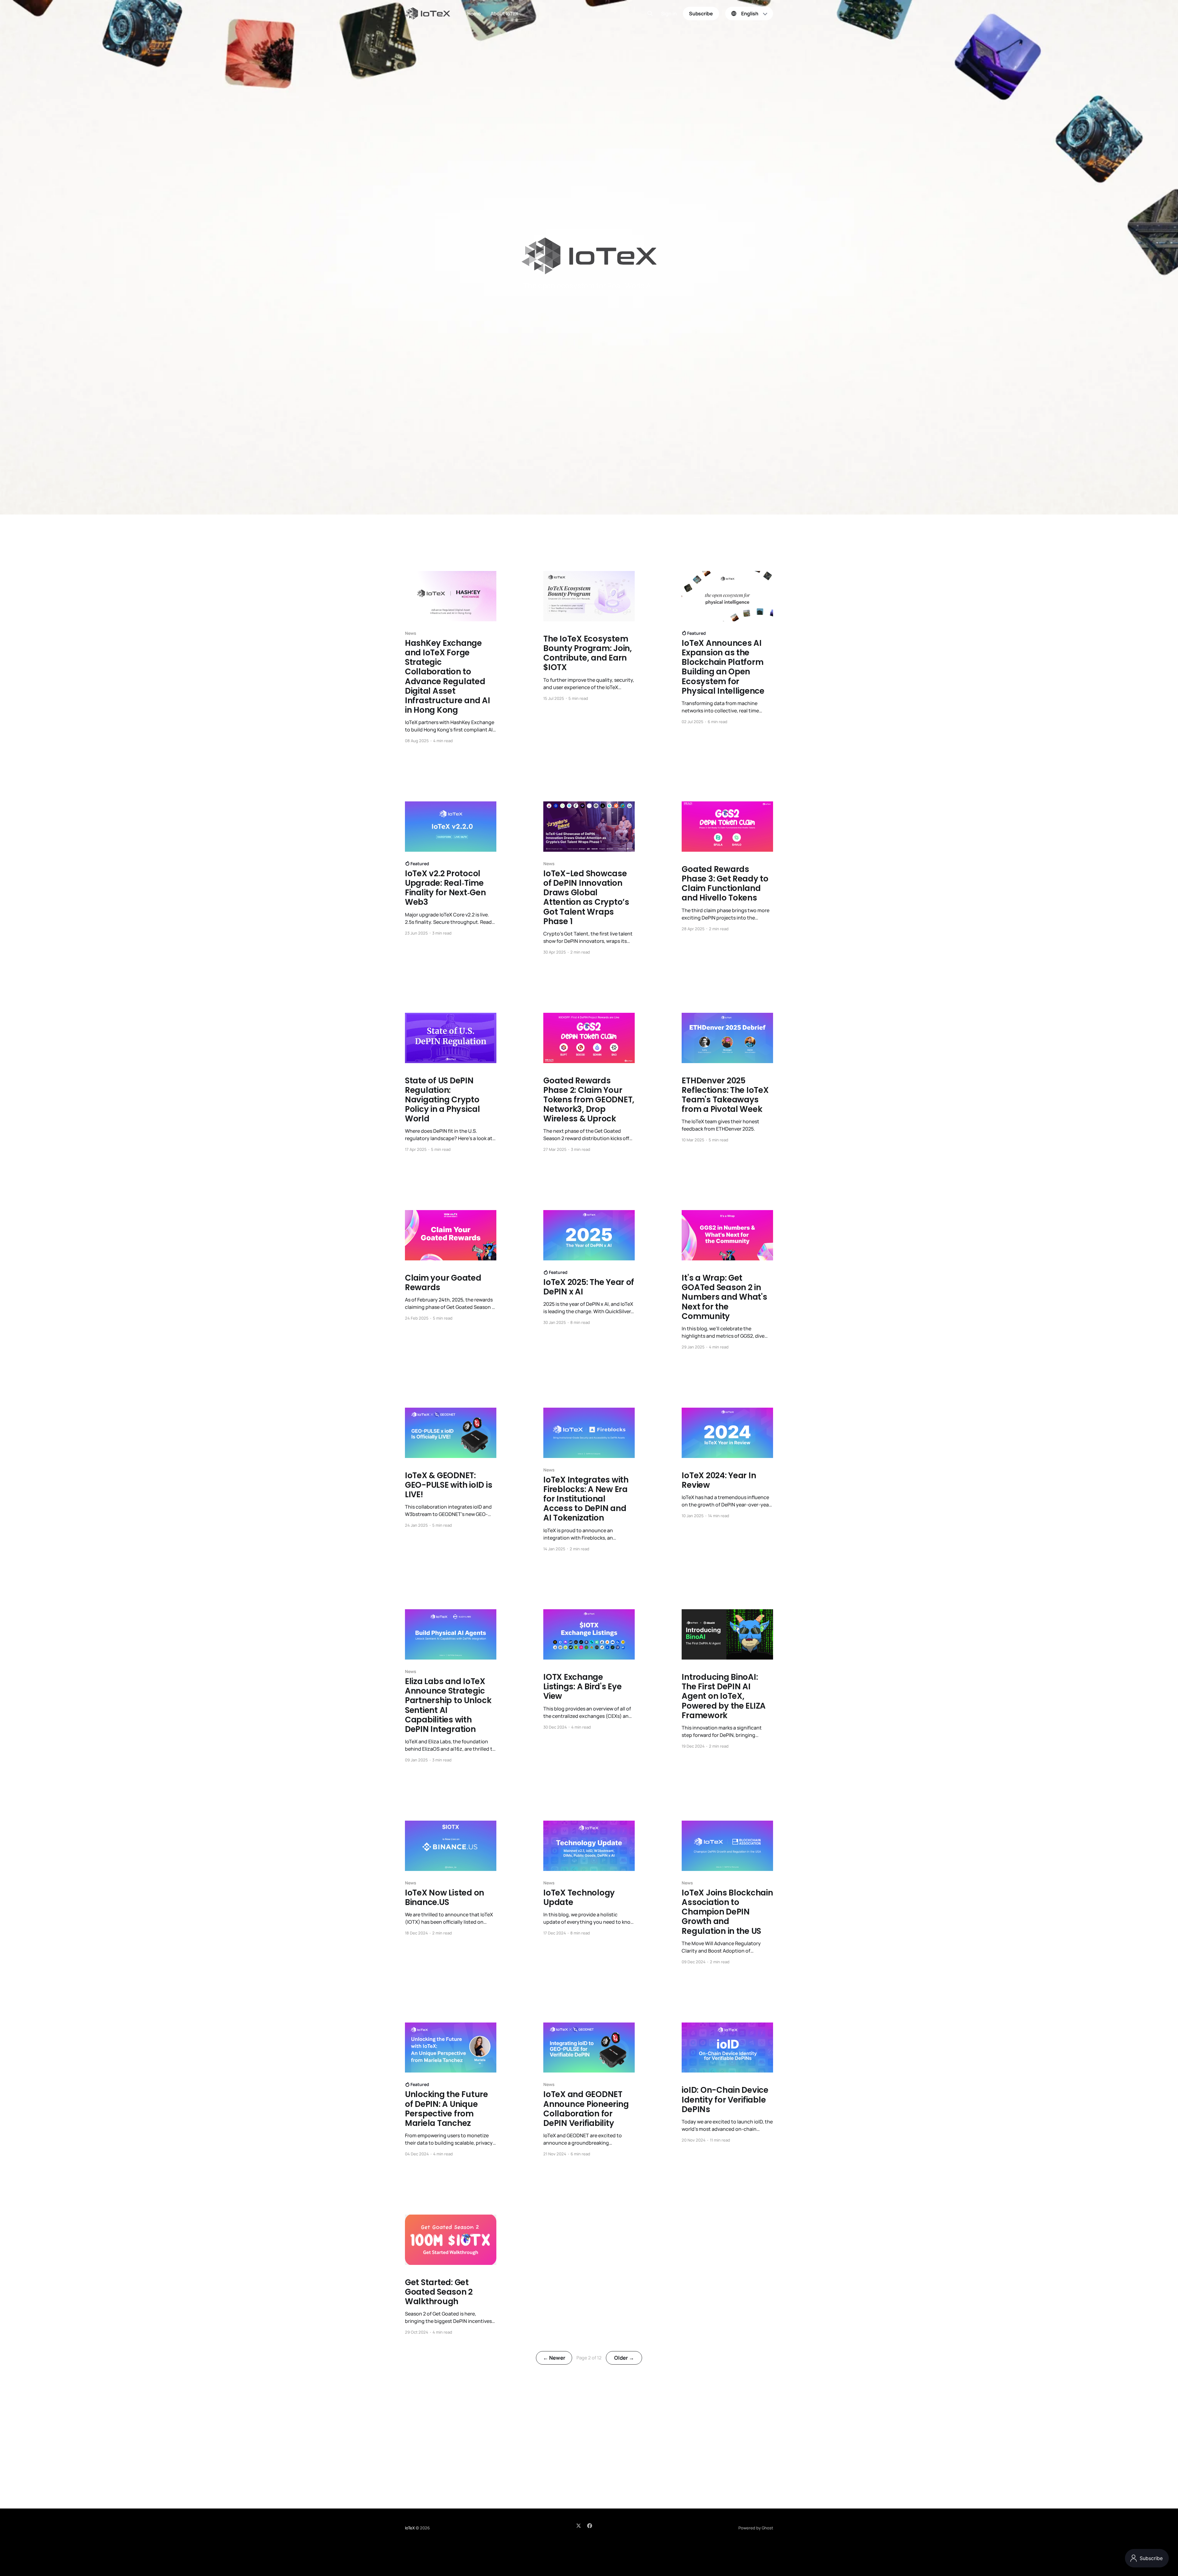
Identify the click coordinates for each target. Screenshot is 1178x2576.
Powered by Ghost (756, 2528)
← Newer (554, 2358)
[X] (579, 2526)
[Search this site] (650, 13)
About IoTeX (504, 13)
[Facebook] (590, 2526)
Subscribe (701, 13)
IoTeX (410, 2528)
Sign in (669, 14)
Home (474, 13)
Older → (624, 2358)
